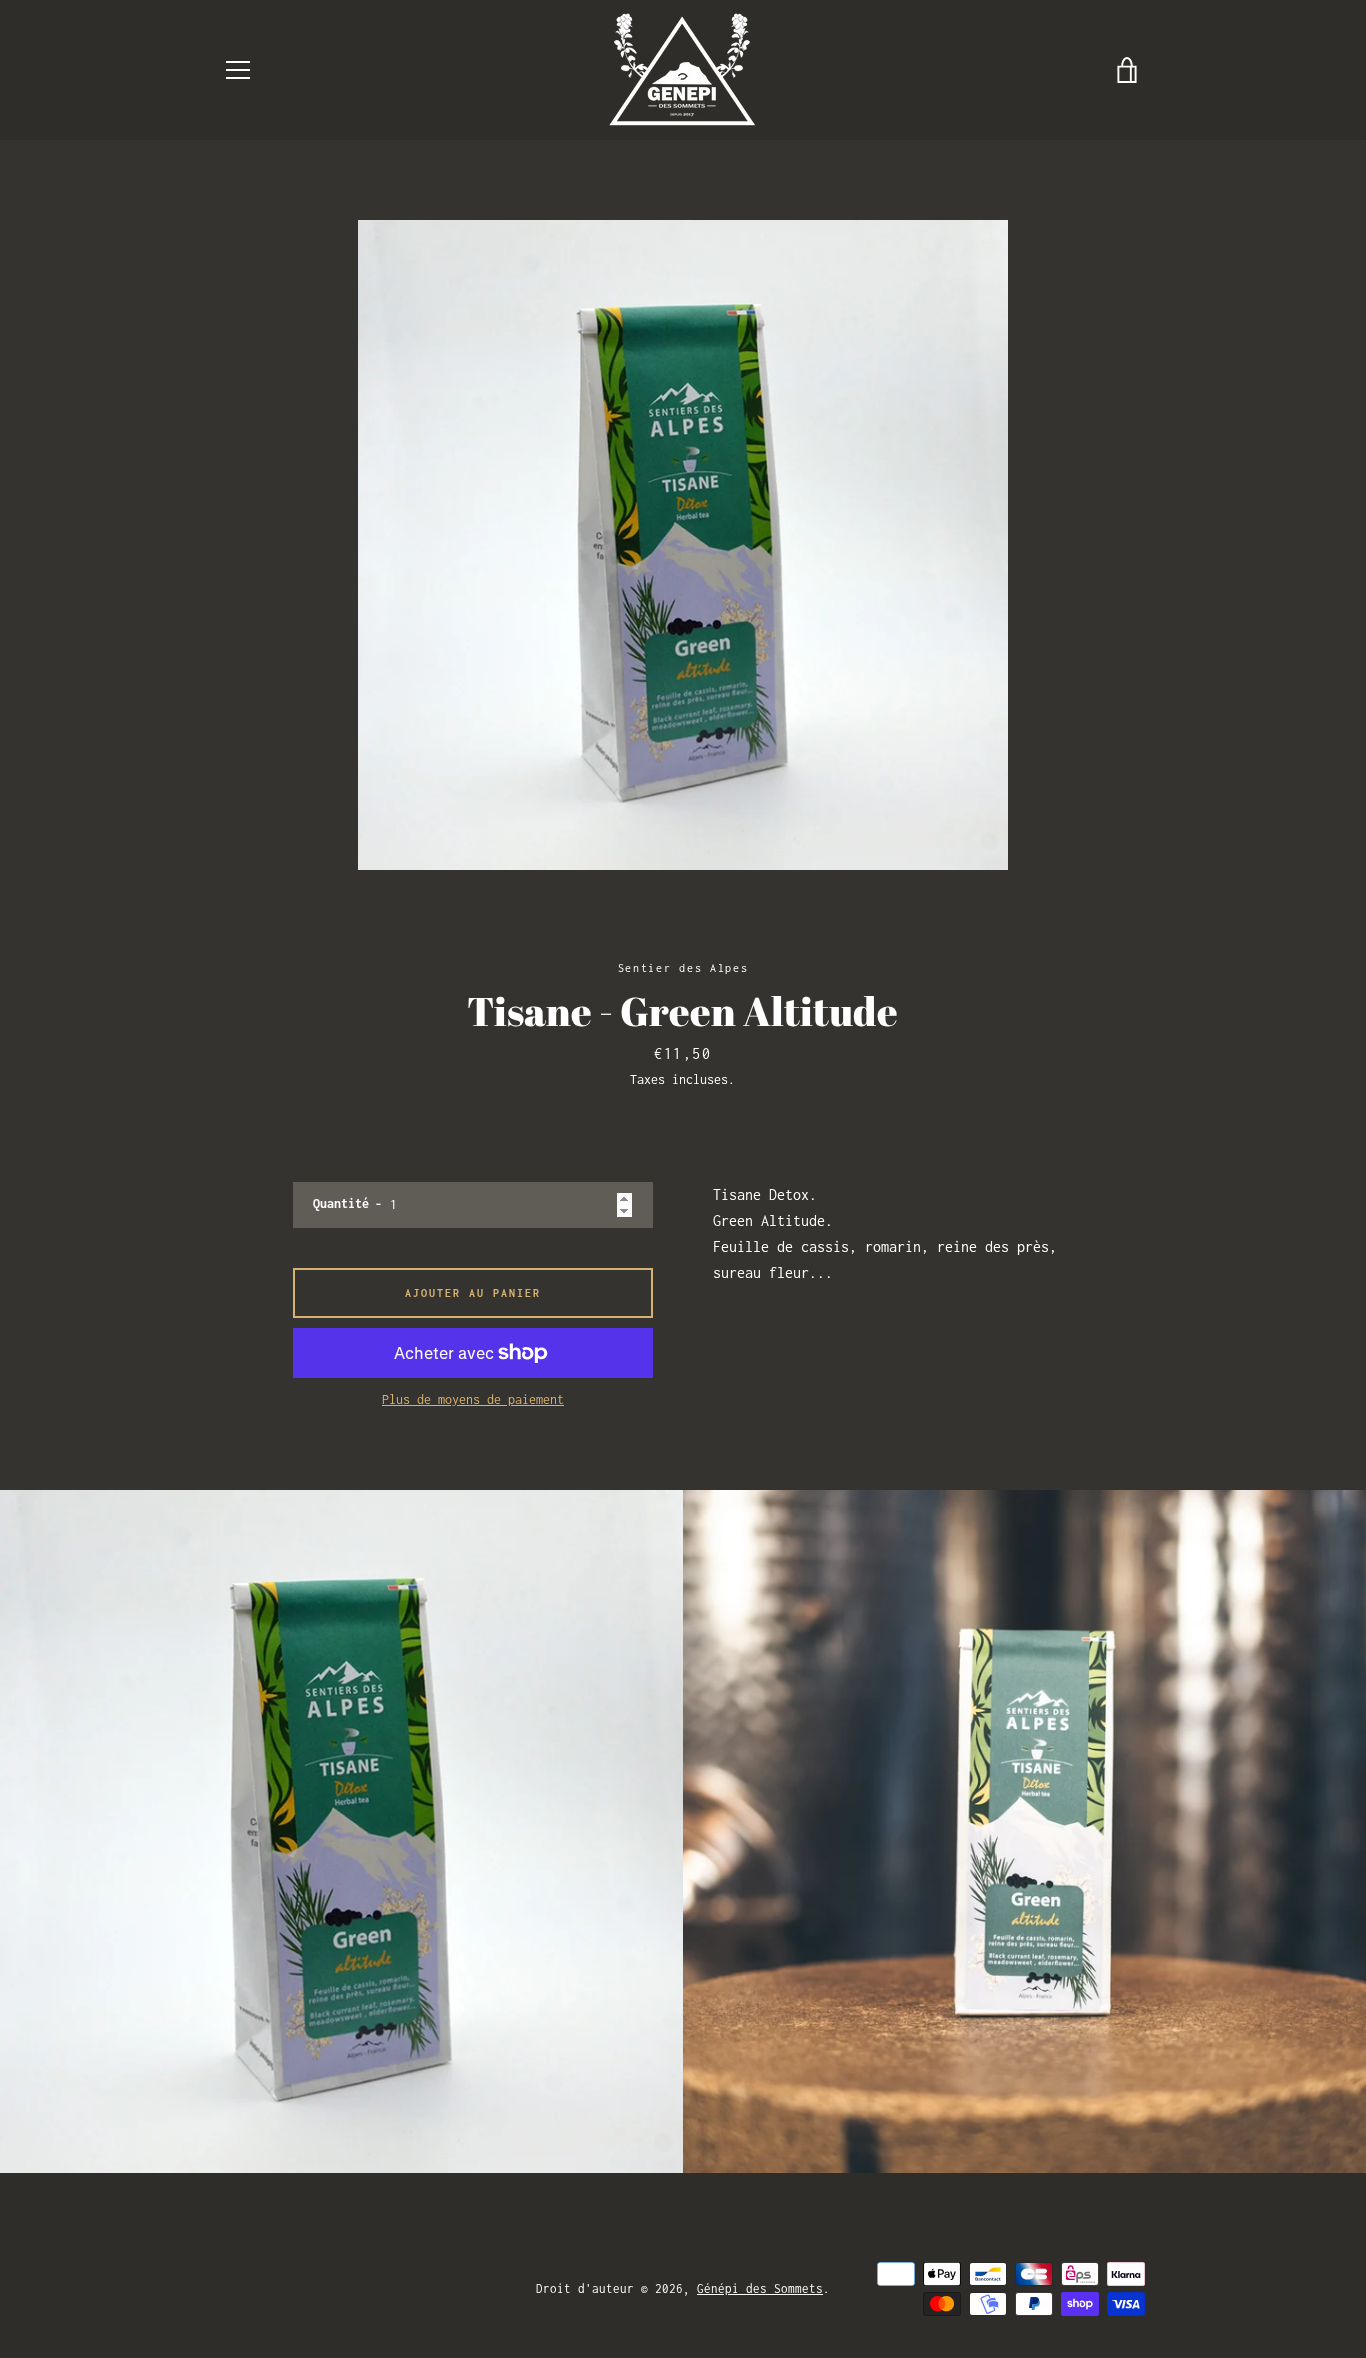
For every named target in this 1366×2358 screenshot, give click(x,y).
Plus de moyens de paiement (473, 1399)
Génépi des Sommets (760, 2288)
